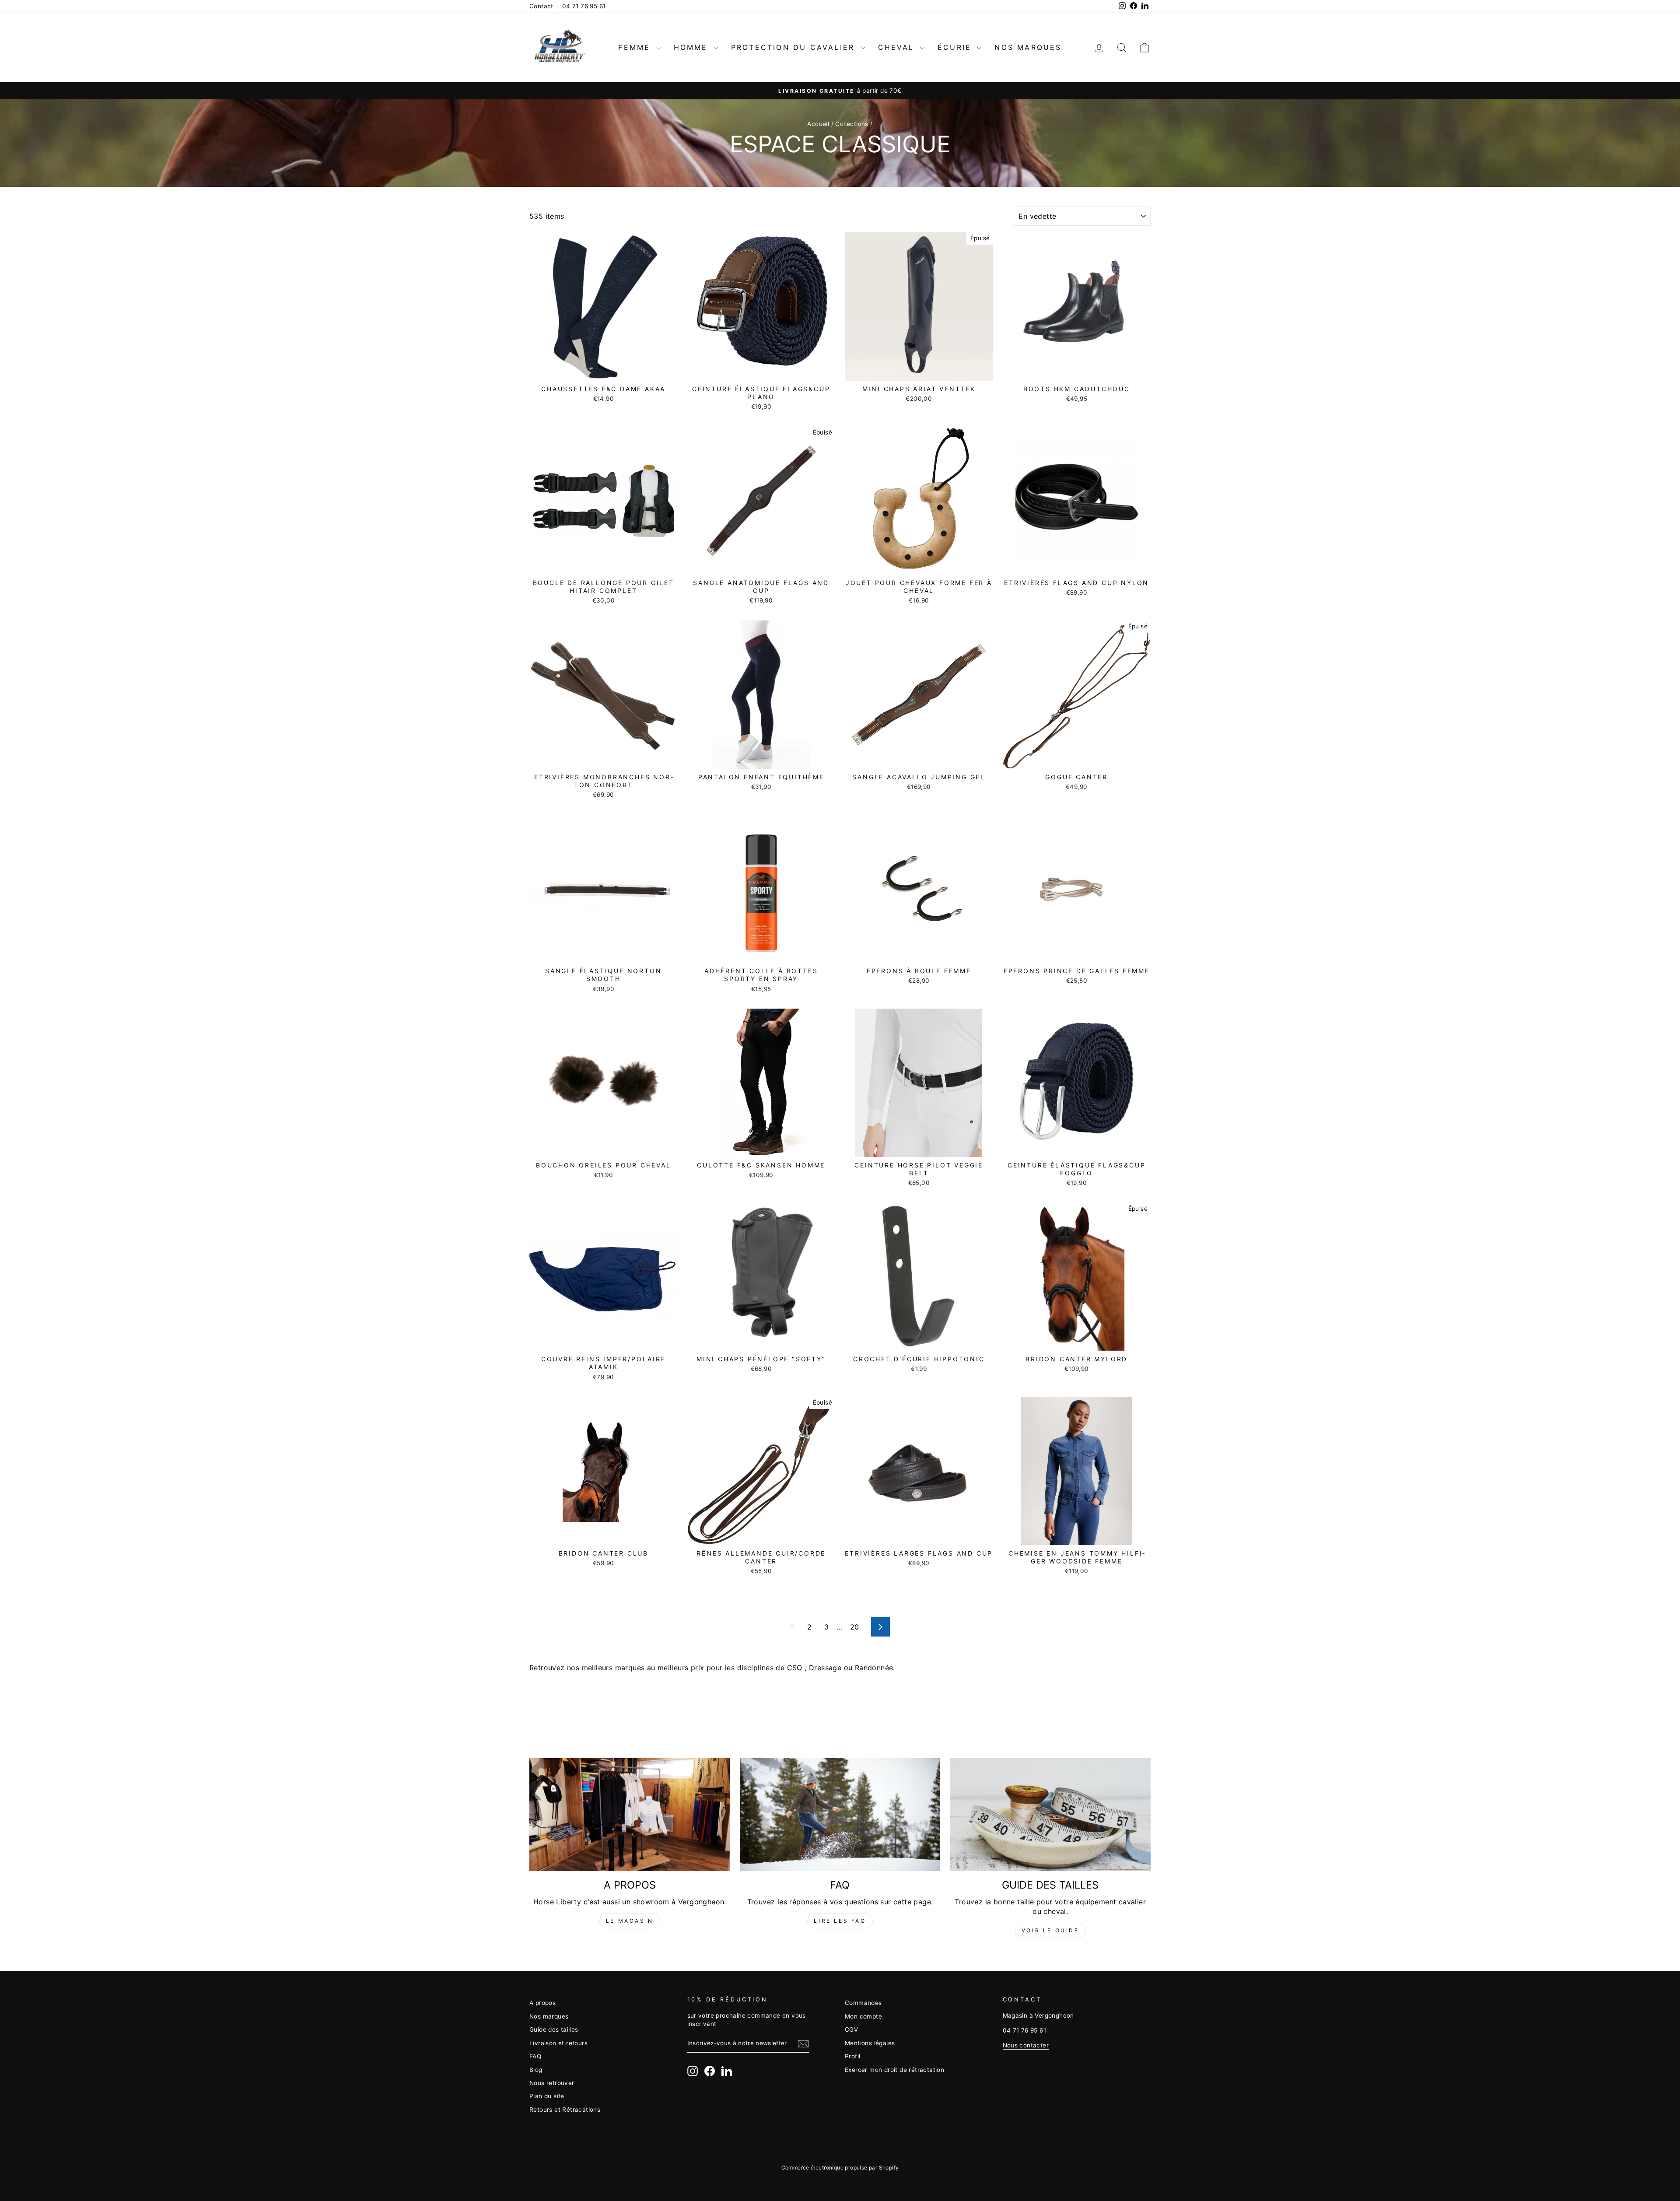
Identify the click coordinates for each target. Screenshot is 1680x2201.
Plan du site (547, 2096)
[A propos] (630, 1815)
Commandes (863, 2003)
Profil (852, 2056)
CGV (851, 2029)
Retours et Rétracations (565, 2110)
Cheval (898, 47)
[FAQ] (840, 1815)
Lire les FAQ (840, 1921)
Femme (636, 47)
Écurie (956, 47)
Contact (541, 6)
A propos (542, 2003)
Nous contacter (1026, 2045)
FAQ (535, 2056)
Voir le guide (1050, 1930)
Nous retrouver (552, 2083)
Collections (852, 124)
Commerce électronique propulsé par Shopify (840, 2168)
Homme (693, 47)
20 (855, 1627)
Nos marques (1028, 47)
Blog (536, 2070)
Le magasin (630, 1921)
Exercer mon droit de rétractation (894, 2070)
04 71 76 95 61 (584, 6)
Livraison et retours (558, 2043)
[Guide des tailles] (1050, 1815)
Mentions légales (870, 2043)
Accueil (818, 124)
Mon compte (863, 2016)
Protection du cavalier (795, 47)
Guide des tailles (554, 2029)
